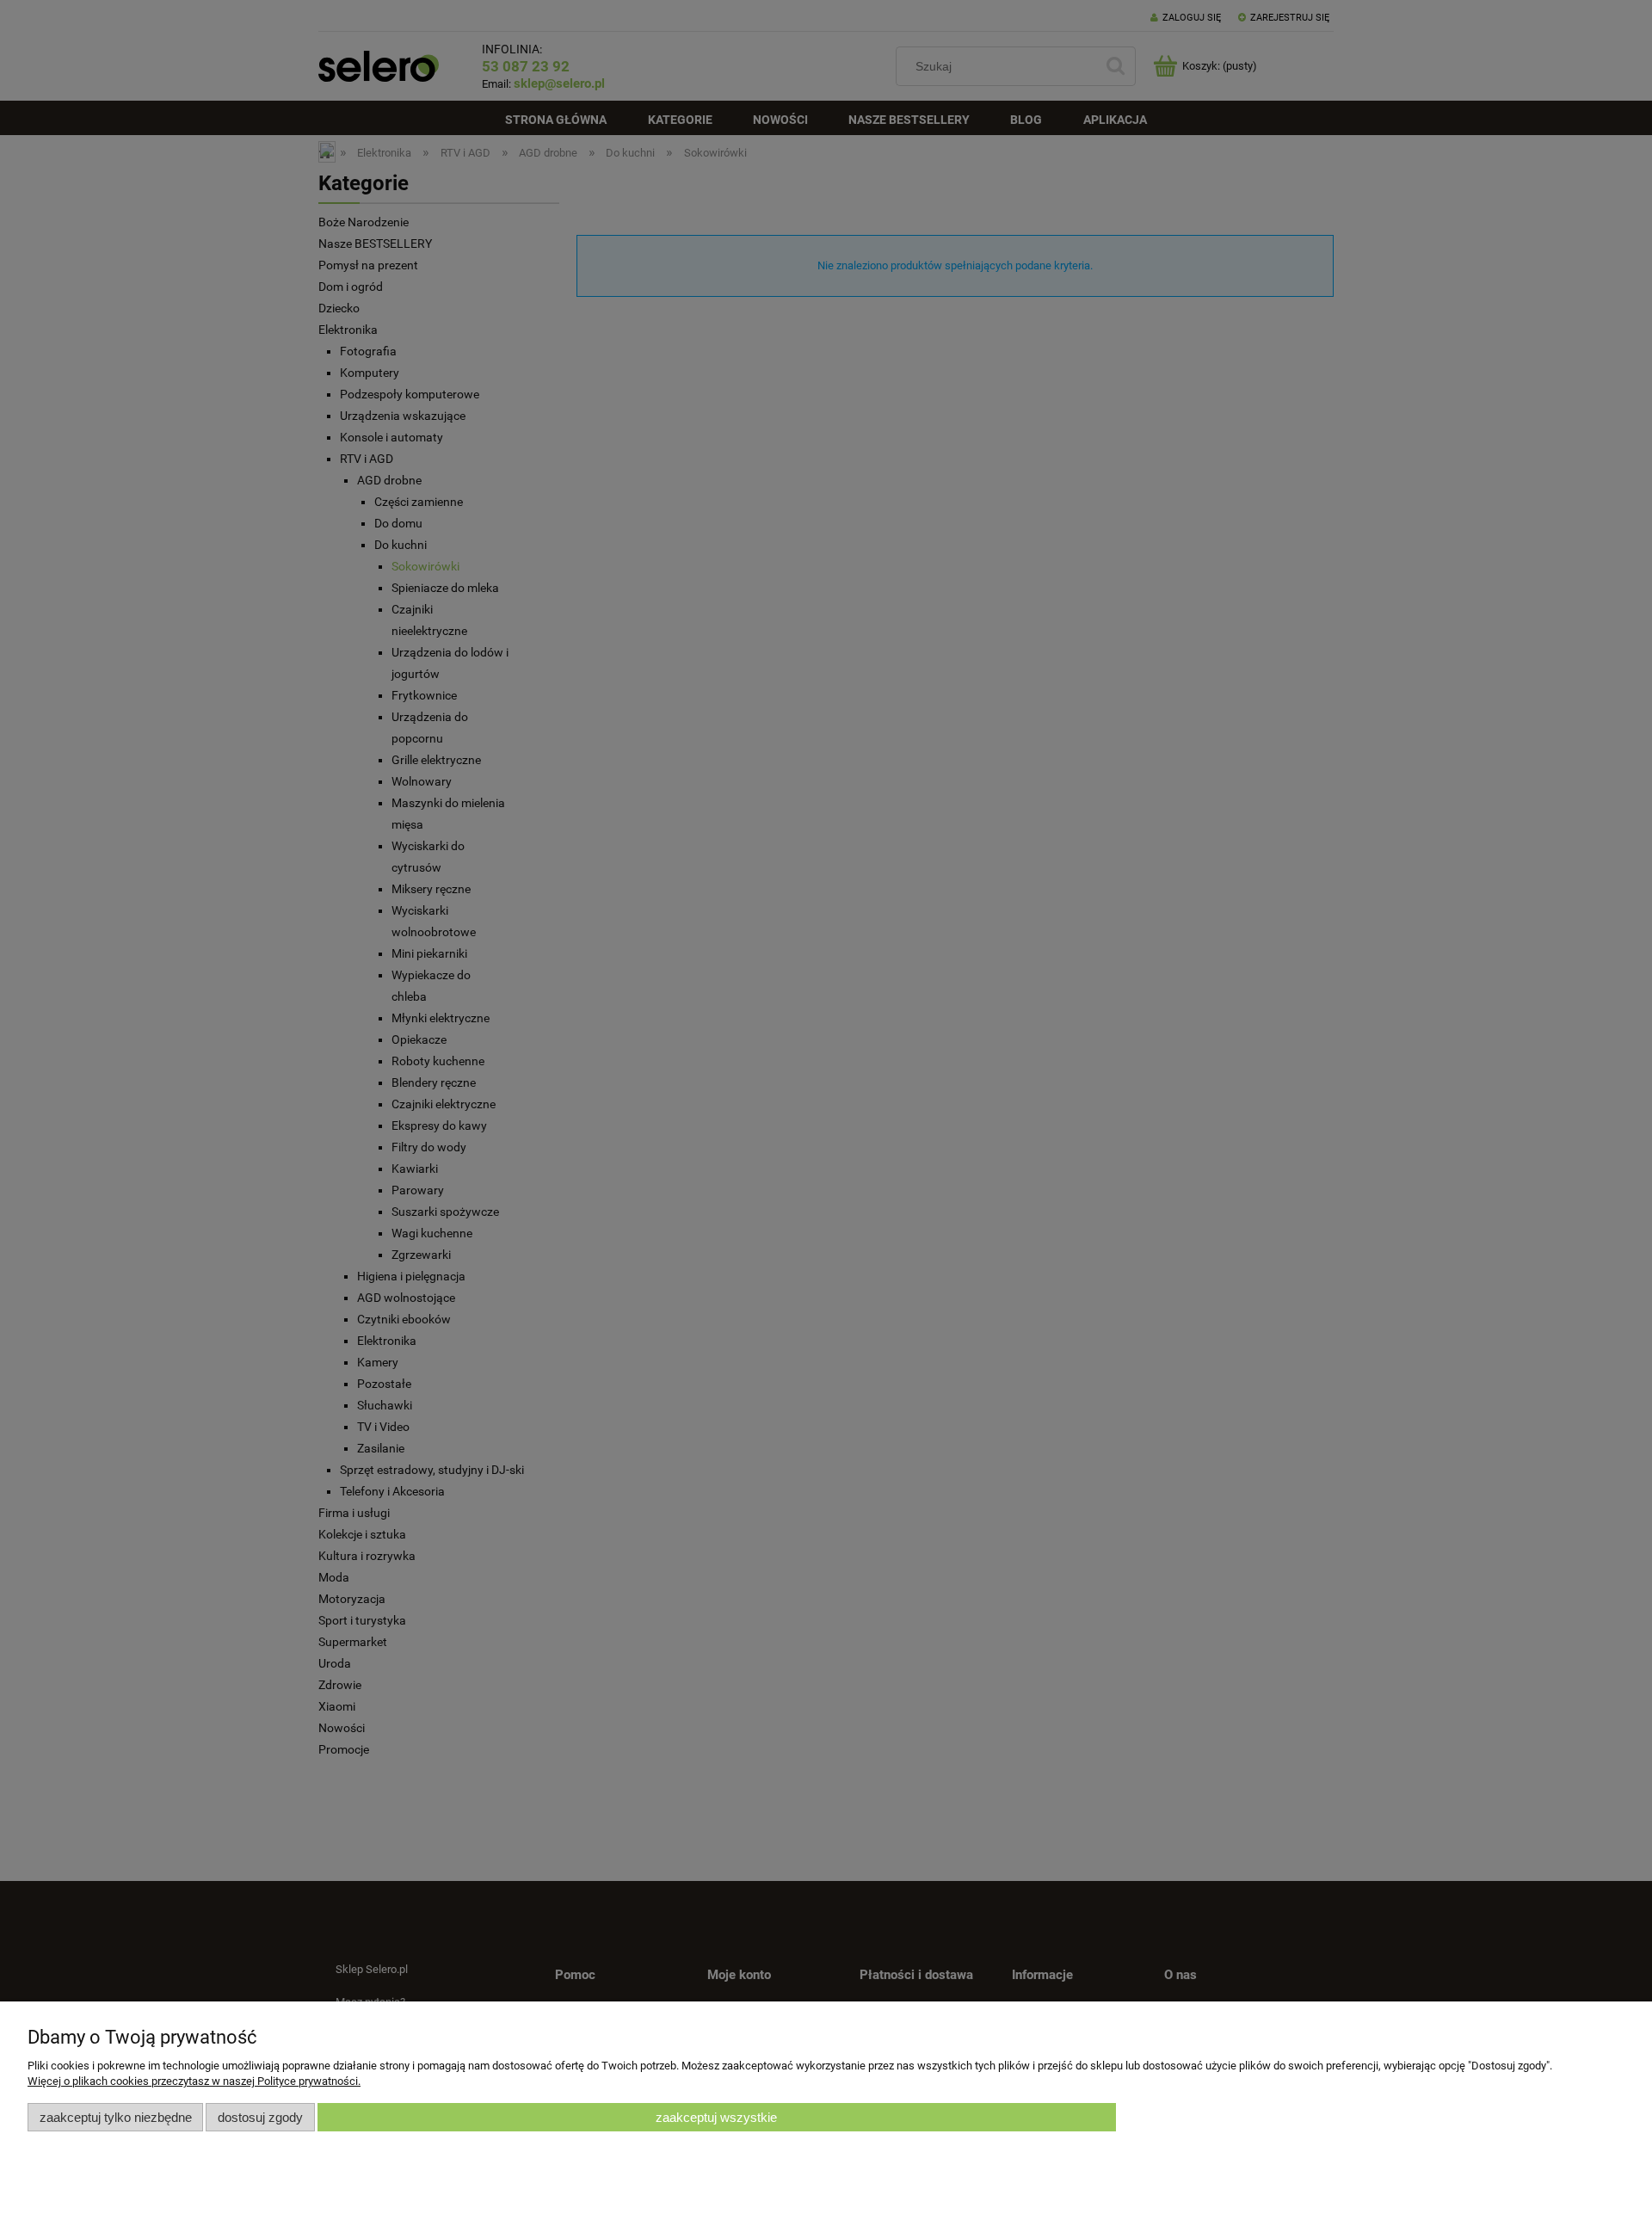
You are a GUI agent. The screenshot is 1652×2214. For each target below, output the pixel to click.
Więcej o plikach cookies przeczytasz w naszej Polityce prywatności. (194, 2081)
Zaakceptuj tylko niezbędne (116, 2117)
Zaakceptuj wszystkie (716, 2117)
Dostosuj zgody (260, 2117)
